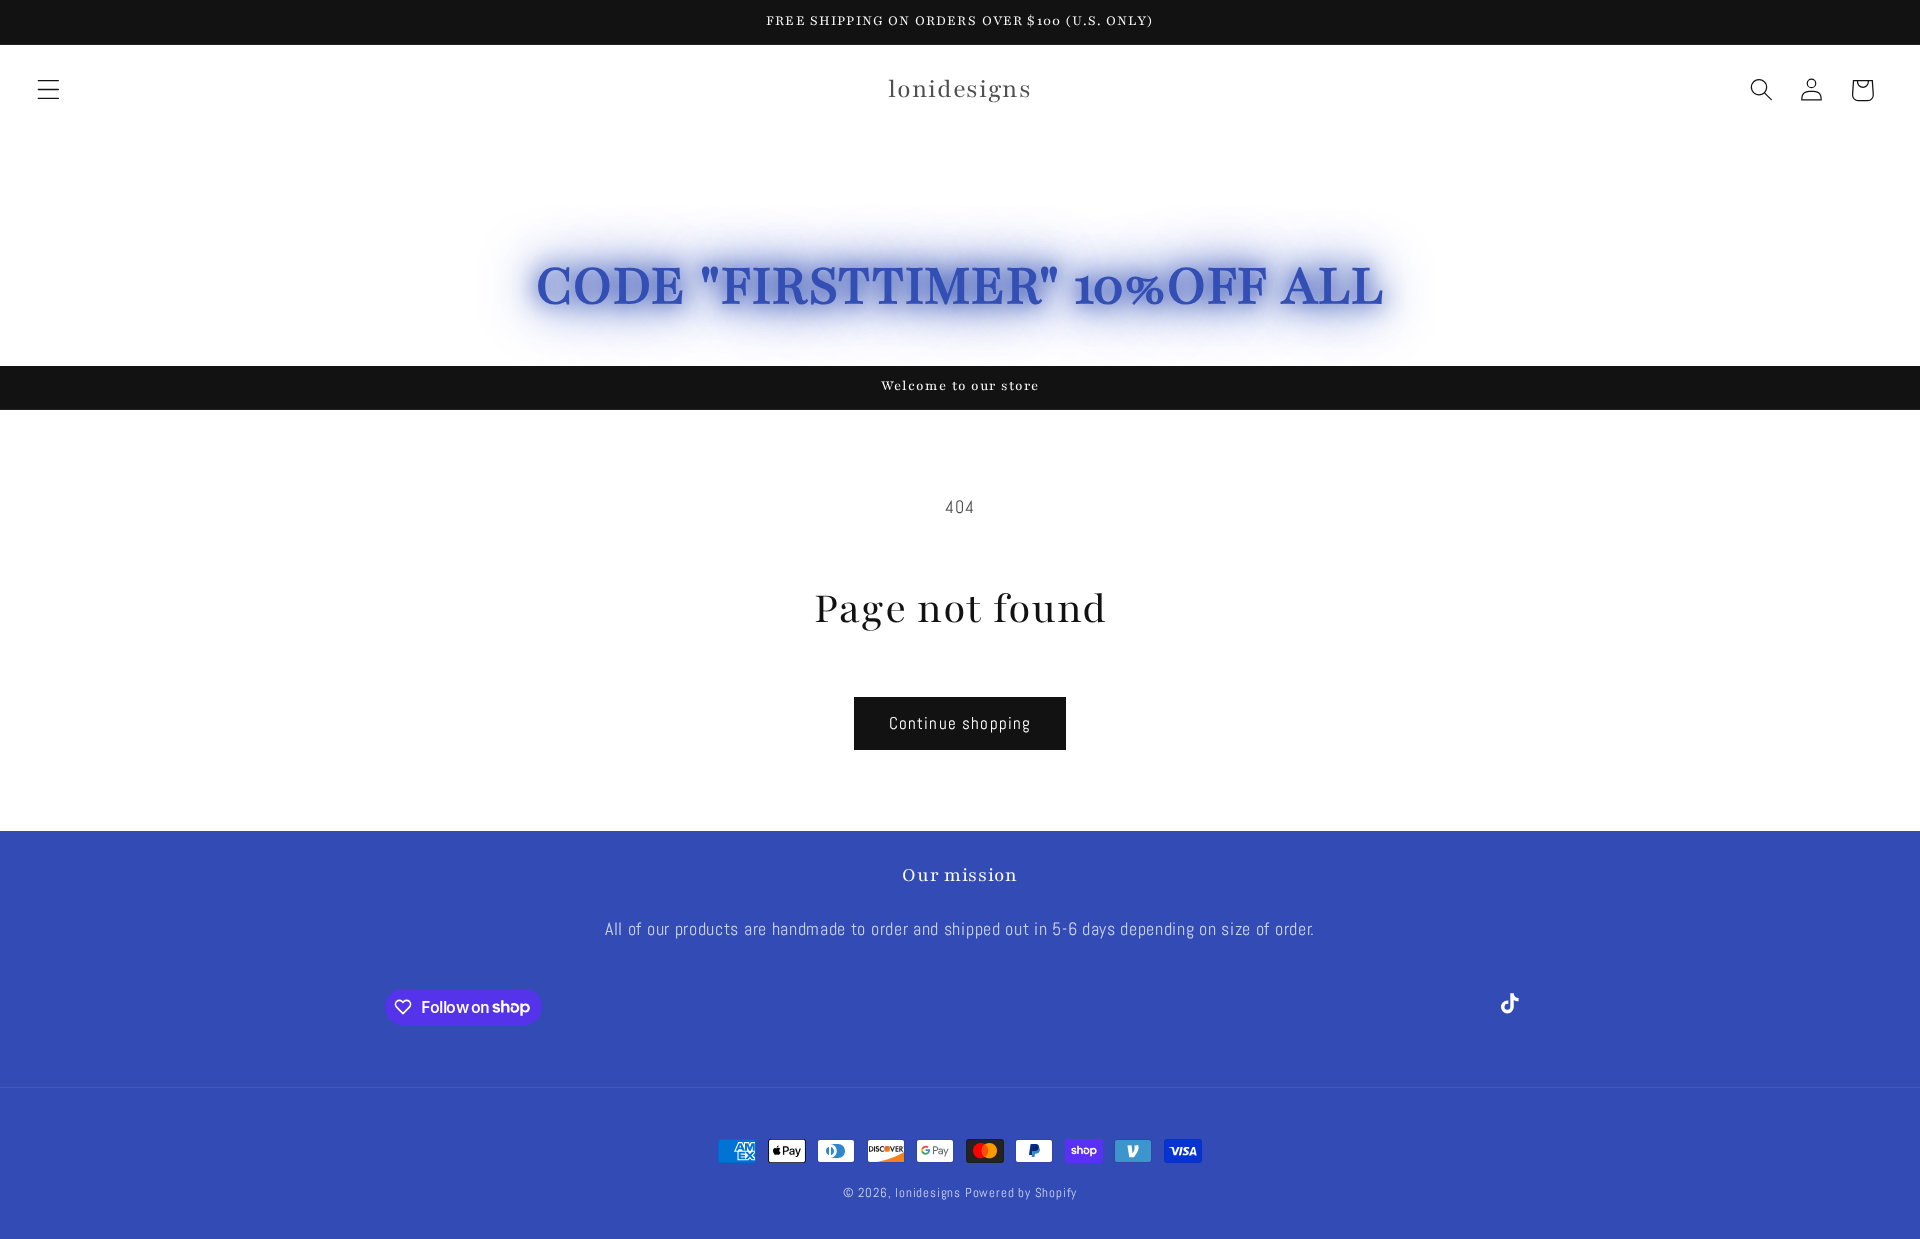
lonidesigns (928, 1193)
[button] (48, 90)
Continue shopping (960, 723)
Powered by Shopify (1021, 1193)
